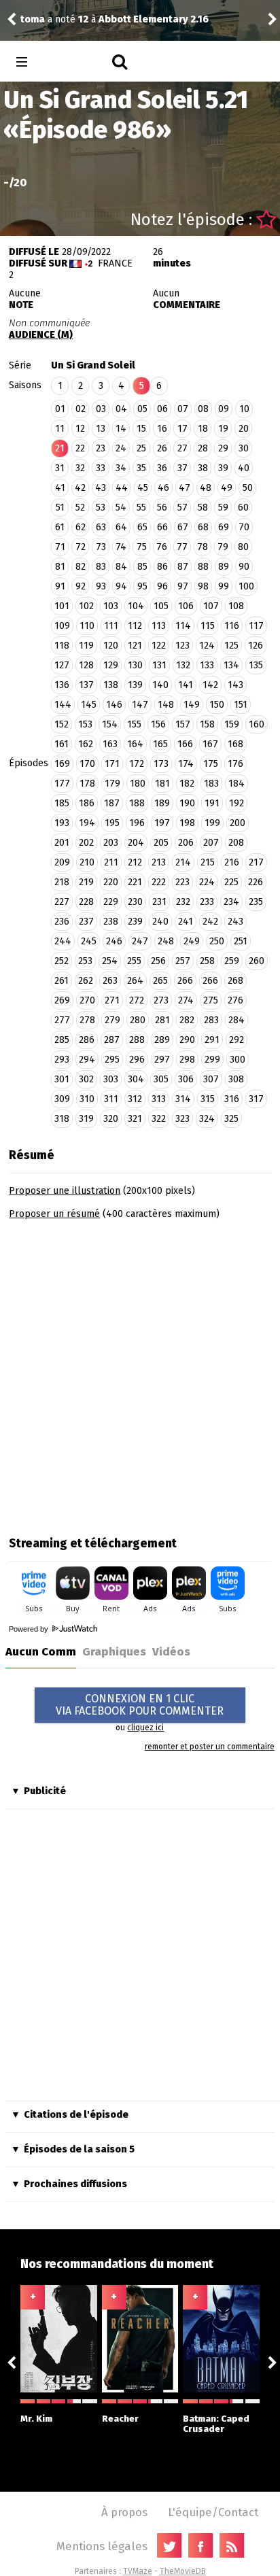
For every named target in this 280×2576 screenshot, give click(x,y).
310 (87, 1099)
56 (162, 508)
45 (143, 488)
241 (186, 922)
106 (186, 606)
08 (203, 409)
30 (244, 448)
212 (135, 862)
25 (141, 448)
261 (62, 981)
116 (232, 626)
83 (101, 567)
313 (159, 1099)
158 (207, 724)
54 (121, 508)
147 (140, 705)
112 (135, 626)
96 (162, 586)
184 (237, 784)
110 (87, 626)
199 (212, 823)
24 (121, 448)
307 (211, 1079)
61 (60, 527)
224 (207, 882)
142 (210, 685)
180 (138, 784)
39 (223, 468)
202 (86, 843)
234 (231, 902)
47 (185, 488)
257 (183, 961)
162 (86, 744)
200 (238, 823)
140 (160, 685)
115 (208, 626)
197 (162, 823)
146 (114, 705)
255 (134, 961)
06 (162, 409)
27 (182, 448)
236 (62, 922)
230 (135, 902)
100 (246, 586)
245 (89, 941)
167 (210, 744)
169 (62, 764)
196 (137, 823)
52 (80, 508)
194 (87, 823)
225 (231, 882)
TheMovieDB (183, 2571)
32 (80, 468)
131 (159, 665)
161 (62, 744)
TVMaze (138, 2571)
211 (111, 862)
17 (182, 429)
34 (121, 468)
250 (217, 941)
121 (135, 646)
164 (135, 744)
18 (203, 429)
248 (166, 941)
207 (211, 843)
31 (60, 468)
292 (237, 1040)
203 (111, 843)
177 (62, 784)
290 (187, 1040)
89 (224, 567)
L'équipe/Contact (213, 2512)
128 (86, 665)
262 (86, 981)
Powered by (30, 1629)
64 (121, 527)
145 (89, 705)
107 (211, 606)
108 (236, 606)
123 (182, 646)
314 (183, 1099)
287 (112, 1040)
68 (203, 527)
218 (62, 882)
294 (87, 1060)
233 (207, 902)
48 (206, 488)
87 (183, 567)
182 (187, 784)
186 (87, 803)
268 (235, 981)
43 (101, 488)
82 (81, 567)
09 (224, 409)
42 (80, 488)
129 (111, 665)
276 (235, 1000)
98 (203, 586)
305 (161, 1079)
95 (142, 586)
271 (112, 1000)
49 (227, 488)
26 (162, 448)
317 (256, 1099)
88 (203, 567)
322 (159, 1119)
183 (211, 784)
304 (136, 1079)
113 (159, 626)
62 (81, 527)
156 (158, 724)
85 (142, 567)
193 (62, 823)
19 (223, 429)
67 (183, 527)
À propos (124, 2512)
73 (101, 547)
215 (208, 862)
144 (63, 705)
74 (121, 547)
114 (183, 626)
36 (162, 468)
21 (60, 448)
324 (207, 1119)
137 (86, 685)
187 (112, 803)
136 (62, 685)
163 (110, 744)
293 (62, 1060)
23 (101, 448)
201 (62, 843)
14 (121, 429)
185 (62, 803)
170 (87, 764)
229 (111, 902)
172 (137, 764)
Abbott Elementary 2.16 (154, 19)
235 (256, 902)
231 (159, 902)
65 (142, 527)
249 (192, 941)
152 (62, 724)
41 (60, 488)
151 (241, 705)
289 (162, 1040)
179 (112, 784)
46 (163, 488)
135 (256, 665)
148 (166, 705)
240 (160, 922)
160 (257, 724)
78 (203, 547)
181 (162, 784)
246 (114, 941)
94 (121, 586)
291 (212, 1040)
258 (207, 961)
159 (232, 724)
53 (101, 508)
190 (187, 803)
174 (186, 764)
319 (86, 1119)
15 (141, 429)
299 (212, 1060)
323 (182, 1119)
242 (210, 922)
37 (182, 468)
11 (60, 429)
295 (112, 1060)
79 (223, 547)
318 (62, 1119)
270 (87, 1000)
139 (135, 685)
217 (256, 862)
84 (121, 567)
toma (33, 19)
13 (101, 429)
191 (212, 803)
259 (232, 961)
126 (256, 646)
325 (231, 1119)
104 (136, 606)
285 (62, 1040)
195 (112, 823)
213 (159, 862)
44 (122, 488)
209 (62, 862)
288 (137, 1040)
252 (62, 961)
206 (186, 843)
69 (224, 527)
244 (63, 941)
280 (138, 1020)
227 (62, 902)
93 (101, 586)
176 (235, 764)
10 (244, 409)
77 (182, 547)
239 (135, 922)
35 (141, 468)
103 (111, 606)
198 (187, 823)
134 (231, 665)
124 (207, 646)
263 (110, 981)
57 (182, 508)
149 (192, 705)
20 (244, 429)
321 (135, 1119)
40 (244, 468)
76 (162, 547)
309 (62, 1099)
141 (186, 685)
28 (203, 448)
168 (235, 744)
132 (183, 665)
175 (211, 764)
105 (161, 606)
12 (80, 429)
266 (185, 981)
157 (183, 724)
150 (217, 705)
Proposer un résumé (54, 1214)
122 (159, 646)
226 (256, 882)
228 (86, 902)
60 (243, 508)
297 (162, 1060)
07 (183, 409)
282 (187, 1020)
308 (236, 1079)
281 (162, 1020)
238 (111, 922)
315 (208, 1099)
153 (85, 724)
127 (62, 665)
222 (159, 882)
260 (257, 961)
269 (62, 1000)
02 (81, 409)
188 (137, 803)
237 (86, 922)
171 (112, 764)
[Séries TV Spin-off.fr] (76, 62)
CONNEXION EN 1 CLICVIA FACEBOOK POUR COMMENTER (140, 1705)
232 (183, 902)
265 (160, 981)
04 (121, 409)
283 (211, 1020)
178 (87, 784)
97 (183, 586)
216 (232, 862)
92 (81, 586)
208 (236, 843)
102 (86, 606)
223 (182, 882)
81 (60, 567)
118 (62, 646)
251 (241, 941)
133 (207, 665)
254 (110, 961)
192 (237, 803)
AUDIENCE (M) (41, 335)
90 (244, 567)
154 (110, 724)
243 (235, 922)
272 (137, 1000)
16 (162, 429)
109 (62, 626)
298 (187, 1060)
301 (62, 1079)
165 (160, 744)
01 (60, 409)
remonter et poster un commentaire (210, 1747)
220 (111, 882)
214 (183, 862)
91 (60, 586)
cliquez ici (145, 1728)
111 (111, 626)
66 (162, 527)
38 (203, 468)
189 (162, 803)
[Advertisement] (140, 1373)
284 (237, 1020)
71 (60, 547)
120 (111, 646)
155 (134, 724)
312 (135, 1099)
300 (238, 1060)
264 (135, 981)
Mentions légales (102, 2546)
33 (101, 468)
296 (137, 1060)
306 (186, 1079)
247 (140, 941)
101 (62, 606)
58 (203, 508)
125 (231, 646)
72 (81, 547)
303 (111, 1079)
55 (141, 508)
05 (142, 409)
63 (101, 527)
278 (87, 1020)
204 (136, 843)
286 (87, 1040)
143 (235, 685)
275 (211, 1000)
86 (162, 567)
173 (161, 764)
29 (223, 448)
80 (243, 547)
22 (80, 448)
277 (62, 1020)
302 (86, 1079)
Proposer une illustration (65, 1191)
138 (111, 685)
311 (111, 1099)
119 (86, 646)
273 (161, 1000)
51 (60, 508)
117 (256, 626)
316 (232, 1099)
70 (244, 527)
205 (161, 843)
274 (186, 1000)
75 (142, 547)
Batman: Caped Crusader (216, 2424)
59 (223, 508)
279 (112, 1020)
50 (248, 488)
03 (101, 409)
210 (87, 862)
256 (158, 961)
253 (85, 961)
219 (86, 882)
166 (185, 744)
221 (135, 882)
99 (224, 586)
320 (111, 1119)
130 (135, 665)
